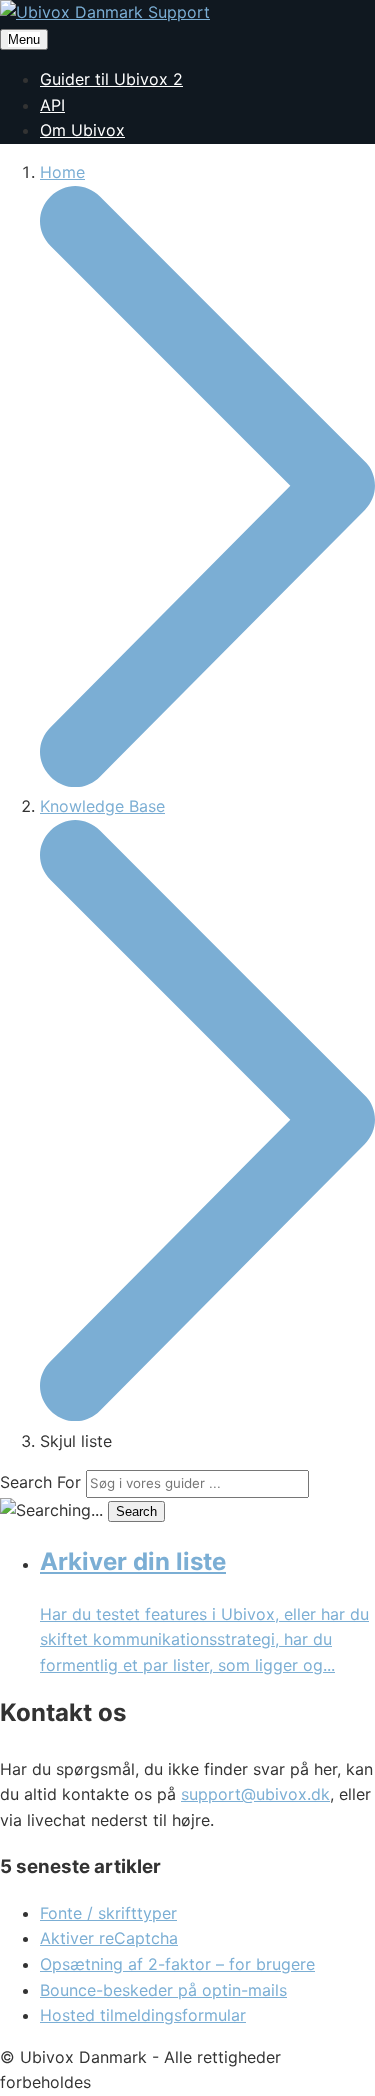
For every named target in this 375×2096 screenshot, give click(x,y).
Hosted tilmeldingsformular (143, 2015)
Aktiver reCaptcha (109, 1938)
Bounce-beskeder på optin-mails (163, 1990)
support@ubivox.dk (255, 1794)
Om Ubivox (82, 130)
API (52, 105)
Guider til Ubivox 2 (111, 79)
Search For (40, 1482)
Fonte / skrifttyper (108, 1913)
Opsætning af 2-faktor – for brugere (177, 1964)
